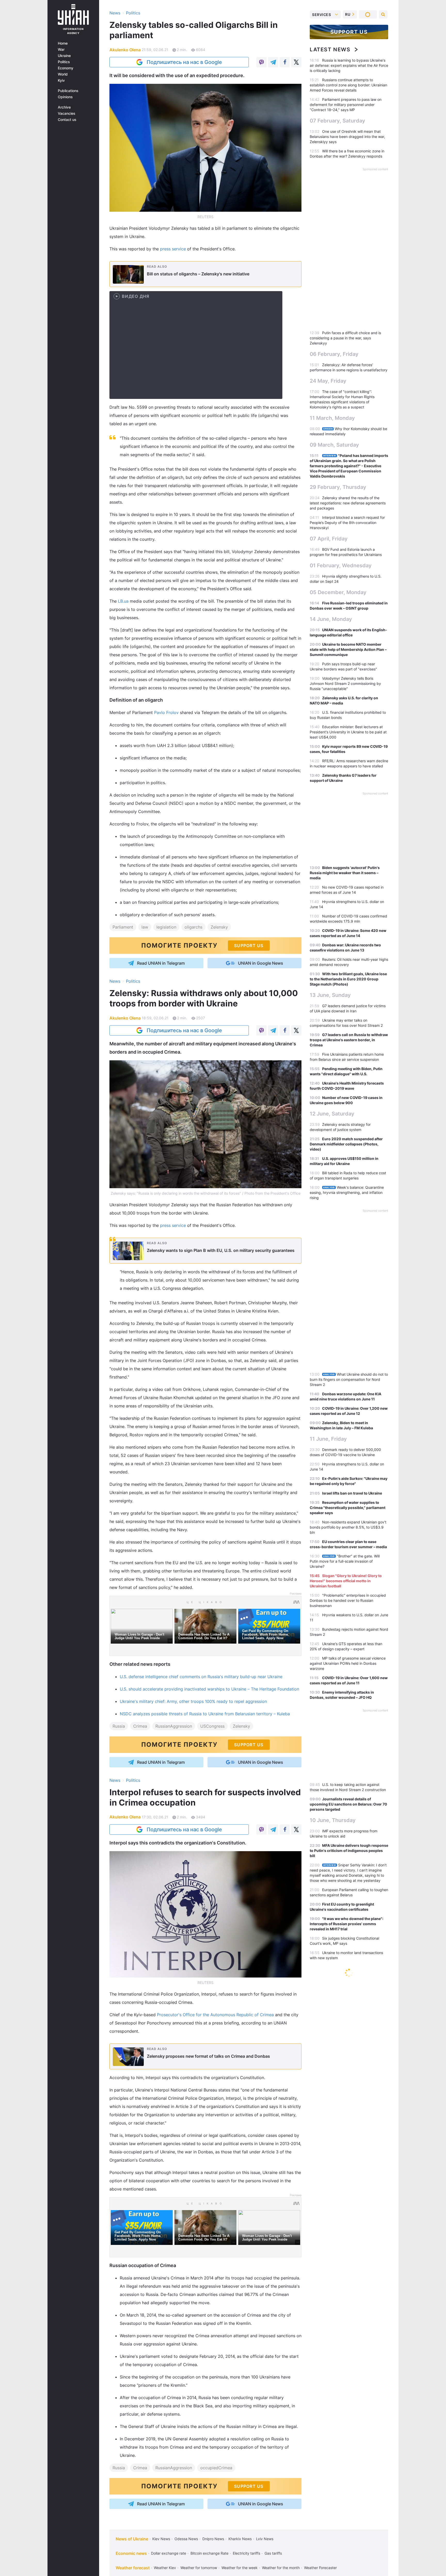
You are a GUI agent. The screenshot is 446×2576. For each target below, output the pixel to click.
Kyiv (61, 80)
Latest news (330, 50)
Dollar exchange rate (169, 2553)
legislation (166, 927)
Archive (64, 107)
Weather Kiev (165, 2568)
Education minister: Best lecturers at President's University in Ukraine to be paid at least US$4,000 (348, 732)
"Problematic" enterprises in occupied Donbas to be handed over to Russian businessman (348, 1600)
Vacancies (67, 113)
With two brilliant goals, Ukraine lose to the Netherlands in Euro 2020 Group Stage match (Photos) (348, 979)
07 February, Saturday (337, 121)
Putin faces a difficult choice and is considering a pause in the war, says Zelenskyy (345, 338)
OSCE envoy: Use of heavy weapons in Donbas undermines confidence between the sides (349, 1991)
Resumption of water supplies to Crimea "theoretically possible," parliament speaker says (348, 1508)
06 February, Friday (334, 354)
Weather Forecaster (320, 2568)
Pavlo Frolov (166, 712)
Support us (349, 32)
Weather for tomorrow (199, 2568)
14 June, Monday (331, 619)
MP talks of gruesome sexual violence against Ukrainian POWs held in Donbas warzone (348, 1663)
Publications (68, 91)
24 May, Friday (328, 381)
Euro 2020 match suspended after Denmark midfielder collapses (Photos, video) (346, 1144)
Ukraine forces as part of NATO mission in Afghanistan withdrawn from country (342, 2255)
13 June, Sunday (330, 995)
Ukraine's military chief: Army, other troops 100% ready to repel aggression (193, 1701)
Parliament (123, 927)
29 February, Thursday (338, 487)
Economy (66, 68)
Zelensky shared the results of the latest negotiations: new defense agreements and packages (348, 503)
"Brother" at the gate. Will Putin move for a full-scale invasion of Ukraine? (345, 1561)
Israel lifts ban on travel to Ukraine (352, 1493)
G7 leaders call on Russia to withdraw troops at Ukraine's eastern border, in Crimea (349, 1040)
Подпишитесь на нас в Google (184, 62)
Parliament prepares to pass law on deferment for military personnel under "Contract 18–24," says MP (346, 105)
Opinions (65, 97)
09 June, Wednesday (336, 2239)
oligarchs (193, 927)
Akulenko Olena (125, 50)
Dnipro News (213, 2539)
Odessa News (186, 2539)
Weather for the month (281, 2568)
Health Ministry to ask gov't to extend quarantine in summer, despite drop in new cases (348, 2517)
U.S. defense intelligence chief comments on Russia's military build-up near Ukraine (201, 1677)
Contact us (67, 120)
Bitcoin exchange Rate (209, 2553)
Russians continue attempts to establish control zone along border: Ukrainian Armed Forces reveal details (348, 85)
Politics (64, 62)
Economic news (131, 2553)
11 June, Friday (328, 1439)
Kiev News (161, 2539)
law (145, 927)
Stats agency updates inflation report (354, 2459)
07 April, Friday (329, 539)
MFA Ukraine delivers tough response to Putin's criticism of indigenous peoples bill (349, 1851)
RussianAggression (174, 1726)
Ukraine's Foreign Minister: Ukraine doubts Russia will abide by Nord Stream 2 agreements (347, 2136)
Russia (119, 1726)
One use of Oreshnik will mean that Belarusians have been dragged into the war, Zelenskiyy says (347, 137)
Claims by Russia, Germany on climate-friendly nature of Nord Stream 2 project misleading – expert (349, 2352)
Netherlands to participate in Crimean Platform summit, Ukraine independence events (348, 2117)
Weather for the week (240, 2568)
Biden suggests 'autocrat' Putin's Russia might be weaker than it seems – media (345, 873)
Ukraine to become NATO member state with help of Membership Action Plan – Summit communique (348, 649)
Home (63, 43)
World (63, 74)
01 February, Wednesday (341, 565)
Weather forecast (133, 2568)
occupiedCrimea (216, 2468)
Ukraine (64, 56)
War (61, 50)
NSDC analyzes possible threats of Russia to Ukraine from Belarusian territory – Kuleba (205, 1714)
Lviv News (265, 2539)
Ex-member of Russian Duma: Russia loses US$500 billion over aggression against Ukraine (348, 2097)
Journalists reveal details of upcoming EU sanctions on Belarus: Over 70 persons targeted (348, 1804)
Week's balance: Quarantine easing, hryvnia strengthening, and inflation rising (347, 1192)
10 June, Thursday (333, 1820)
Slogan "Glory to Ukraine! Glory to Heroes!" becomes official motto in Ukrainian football (346, 1581)
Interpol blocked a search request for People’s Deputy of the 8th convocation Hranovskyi (347, 523)
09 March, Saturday (334, 445)
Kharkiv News (240, 2539)
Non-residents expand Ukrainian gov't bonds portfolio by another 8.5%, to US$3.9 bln (348, 1527)
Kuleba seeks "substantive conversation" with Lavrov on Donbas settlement (341, 2274)
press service (173, 249)
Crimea (140, 1726)
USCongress (212, 1726)
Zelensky (219, 927)
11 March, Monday (332, 418)
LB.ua (123, 601)
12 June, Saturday (332, 1114)
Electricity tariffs (246, 2553)
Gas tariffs (273, 2553)
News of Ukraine (132, 2539)
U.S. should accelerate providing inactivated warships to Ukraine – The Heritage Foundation (209, 1689)
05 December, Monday (338, 592)
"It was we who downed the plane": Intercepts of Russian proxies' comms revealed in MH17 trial (347, 1924)
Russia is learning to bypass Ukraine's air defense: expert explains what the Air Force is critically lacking (349, 65)
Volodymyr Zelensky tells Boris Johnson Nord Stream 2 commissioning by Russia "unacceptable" (345, 683)
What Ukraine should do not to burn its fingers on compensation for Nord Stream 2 (349, 1379)
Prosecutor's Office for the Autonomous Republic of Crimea (215, 2015)
